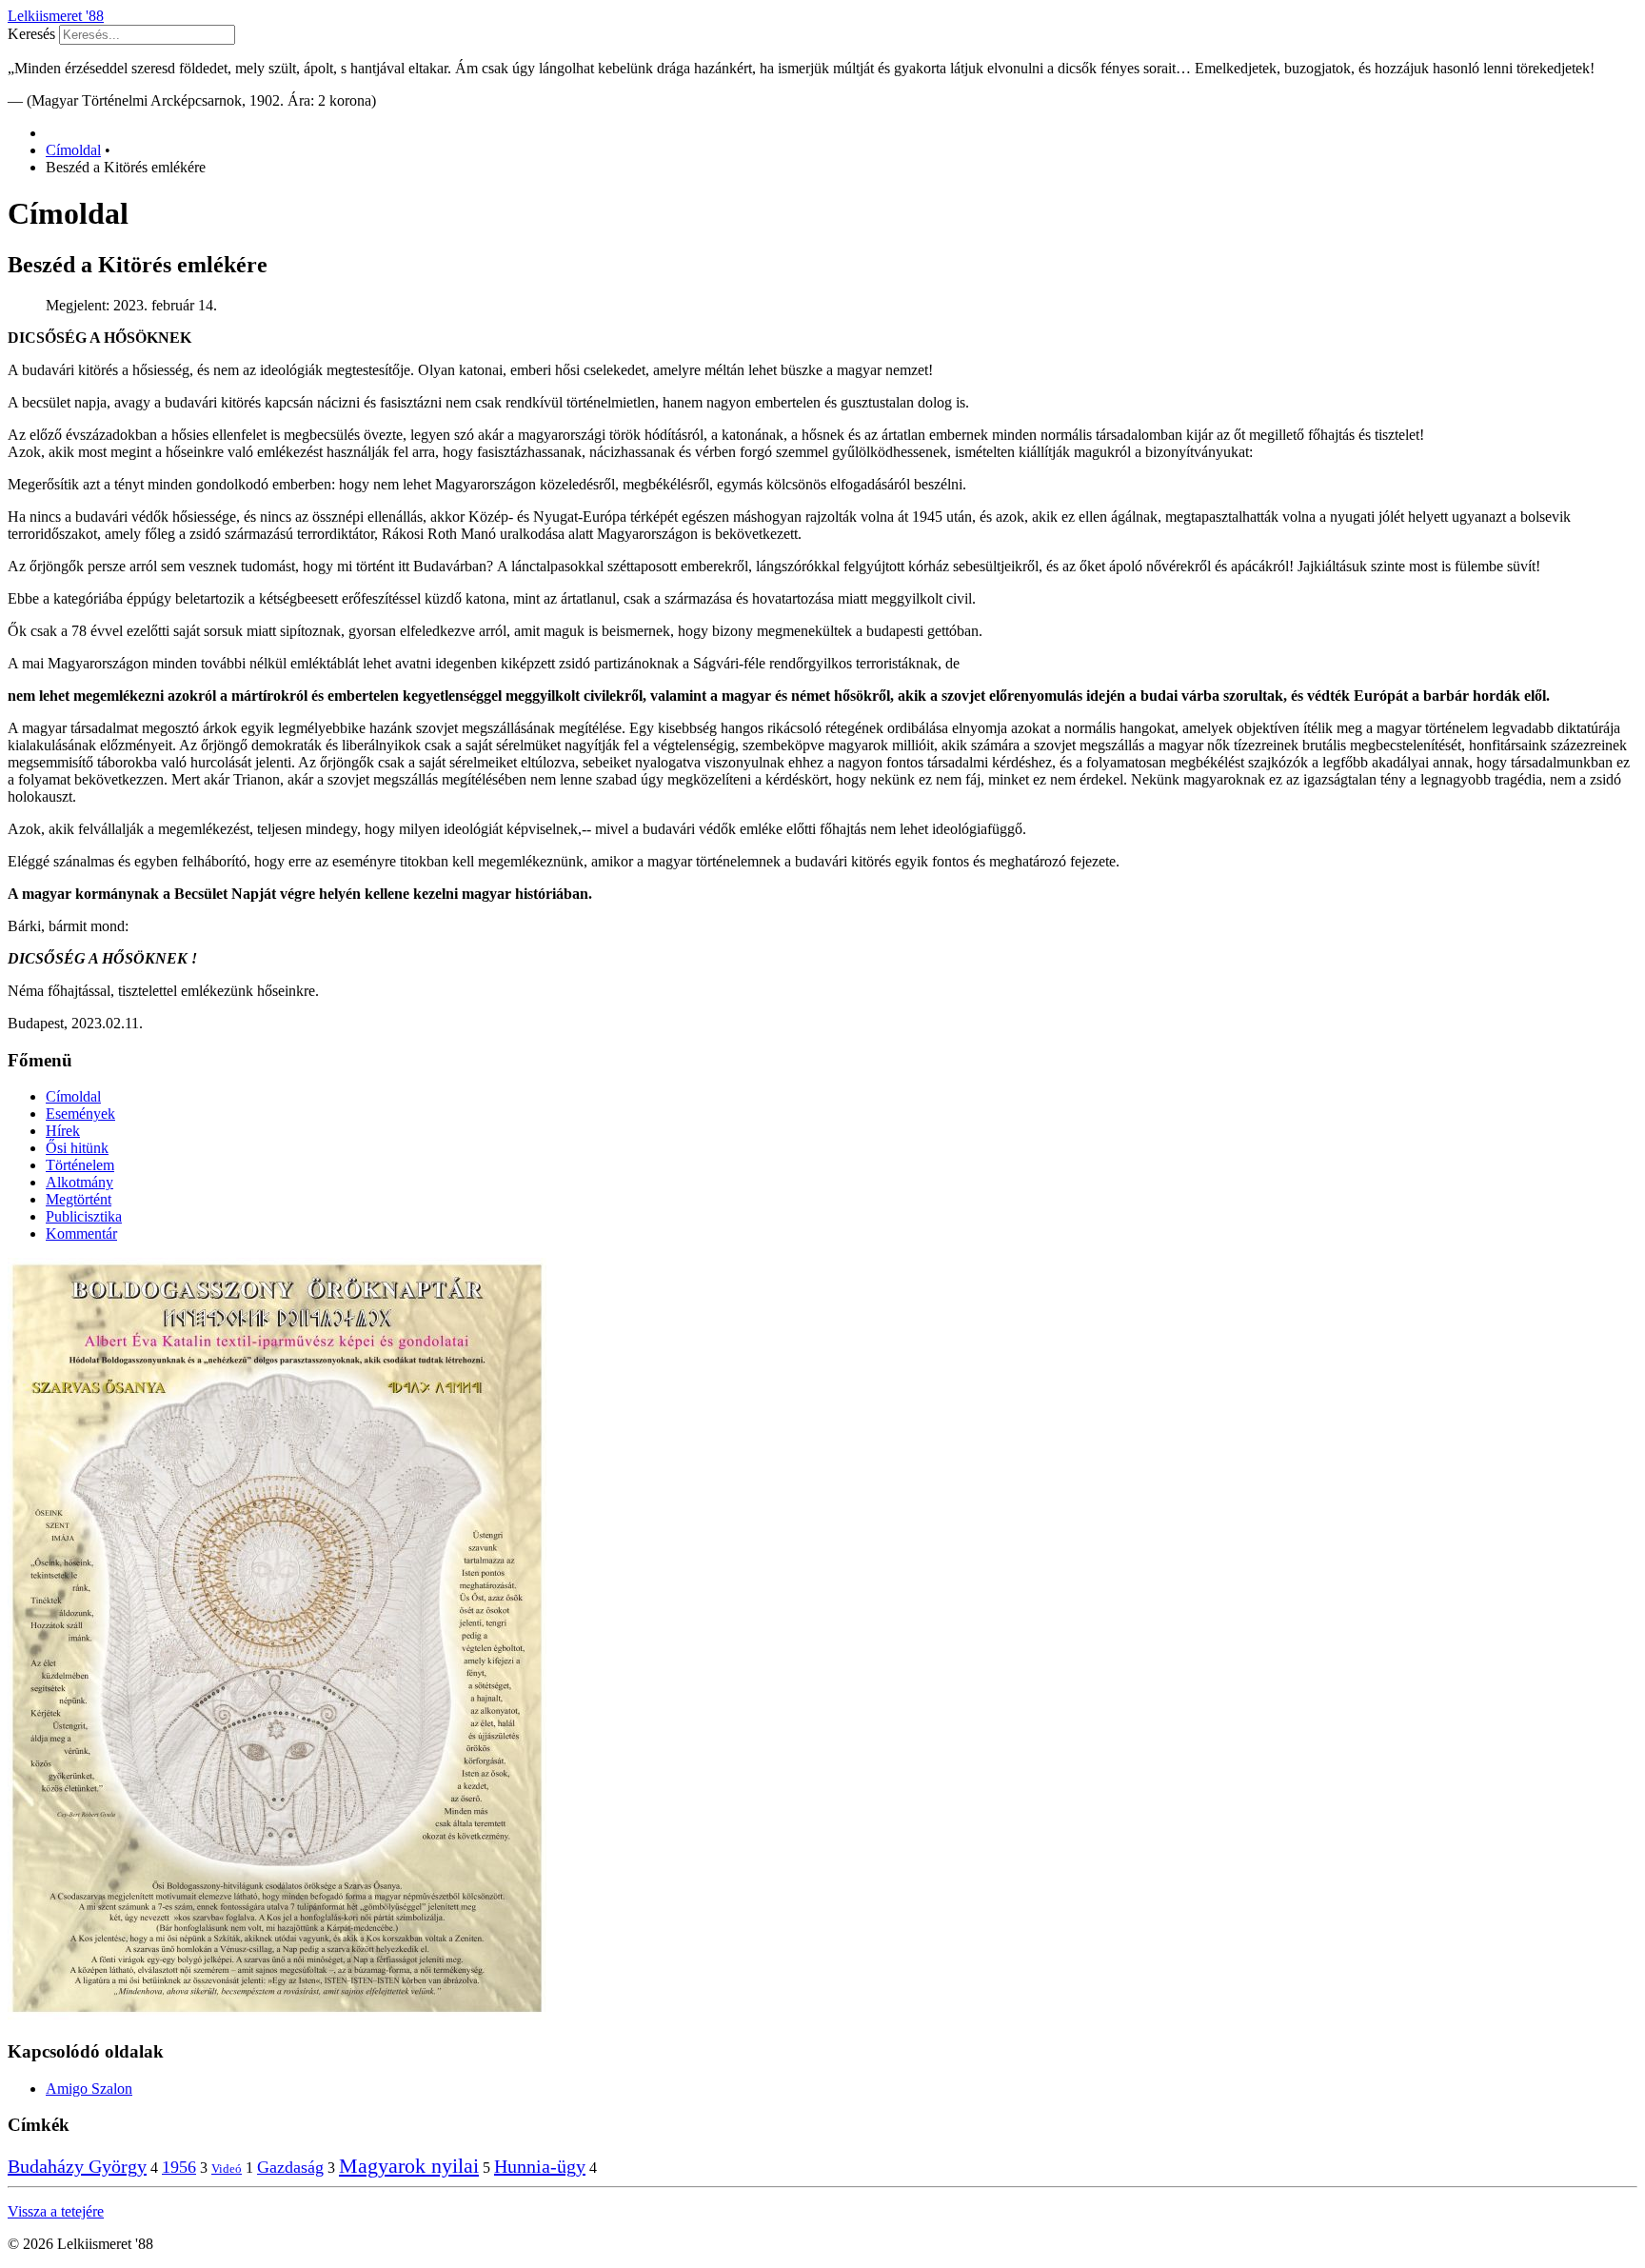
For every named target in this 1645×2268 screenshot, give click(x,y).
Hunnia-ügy (540, 2166)
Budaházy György (77, 2166)
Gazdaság (290, 2167)
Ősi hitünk (77, 1148)
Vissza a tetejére (56, 2211)
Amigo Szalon (89, 2089)
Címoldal (73, 1096)
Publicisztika (84, 1216)
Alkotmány (79, 1182)
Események (80, 1114)
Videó (227, 2169)
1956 (179, 2167)
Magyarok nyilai (409, 2166)
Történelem (80, 1165)
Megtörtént (79, 1199)
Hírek (63, 1131)
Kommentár (81, 1233)
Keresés (31, 34)
